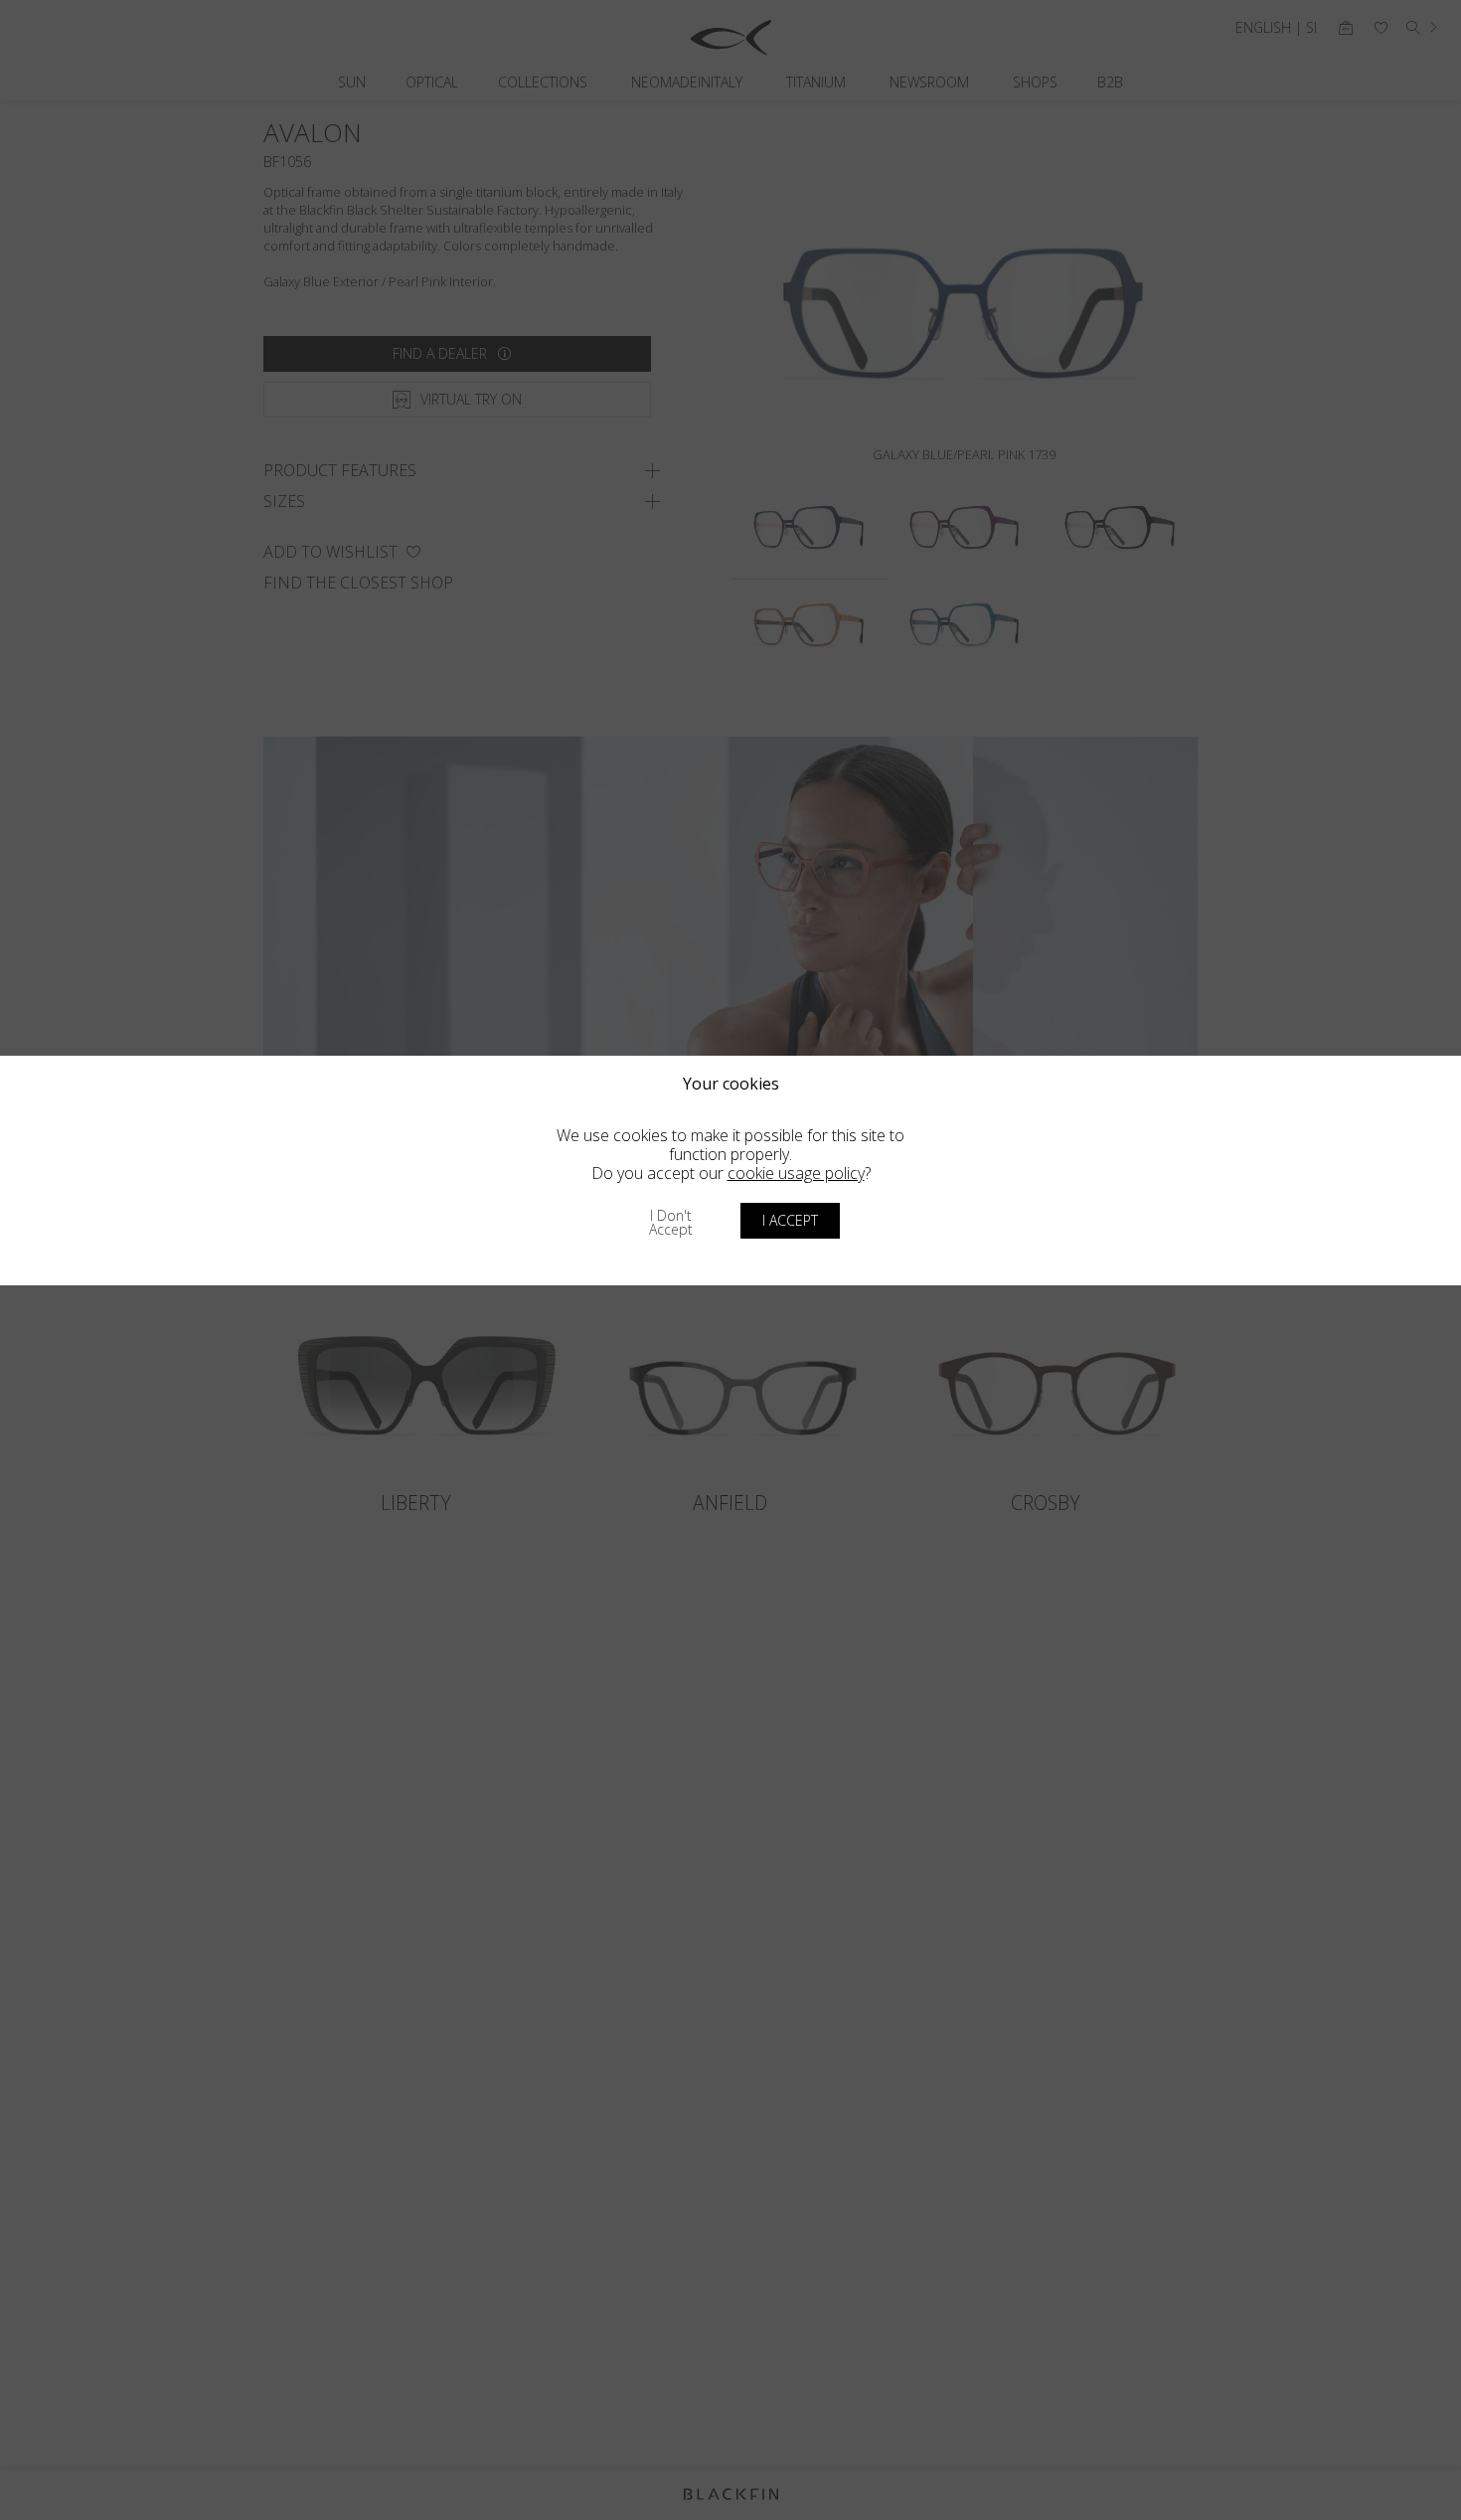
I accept (790, 1220)
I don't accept (671, 1222)
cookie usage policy (796, 1173)
